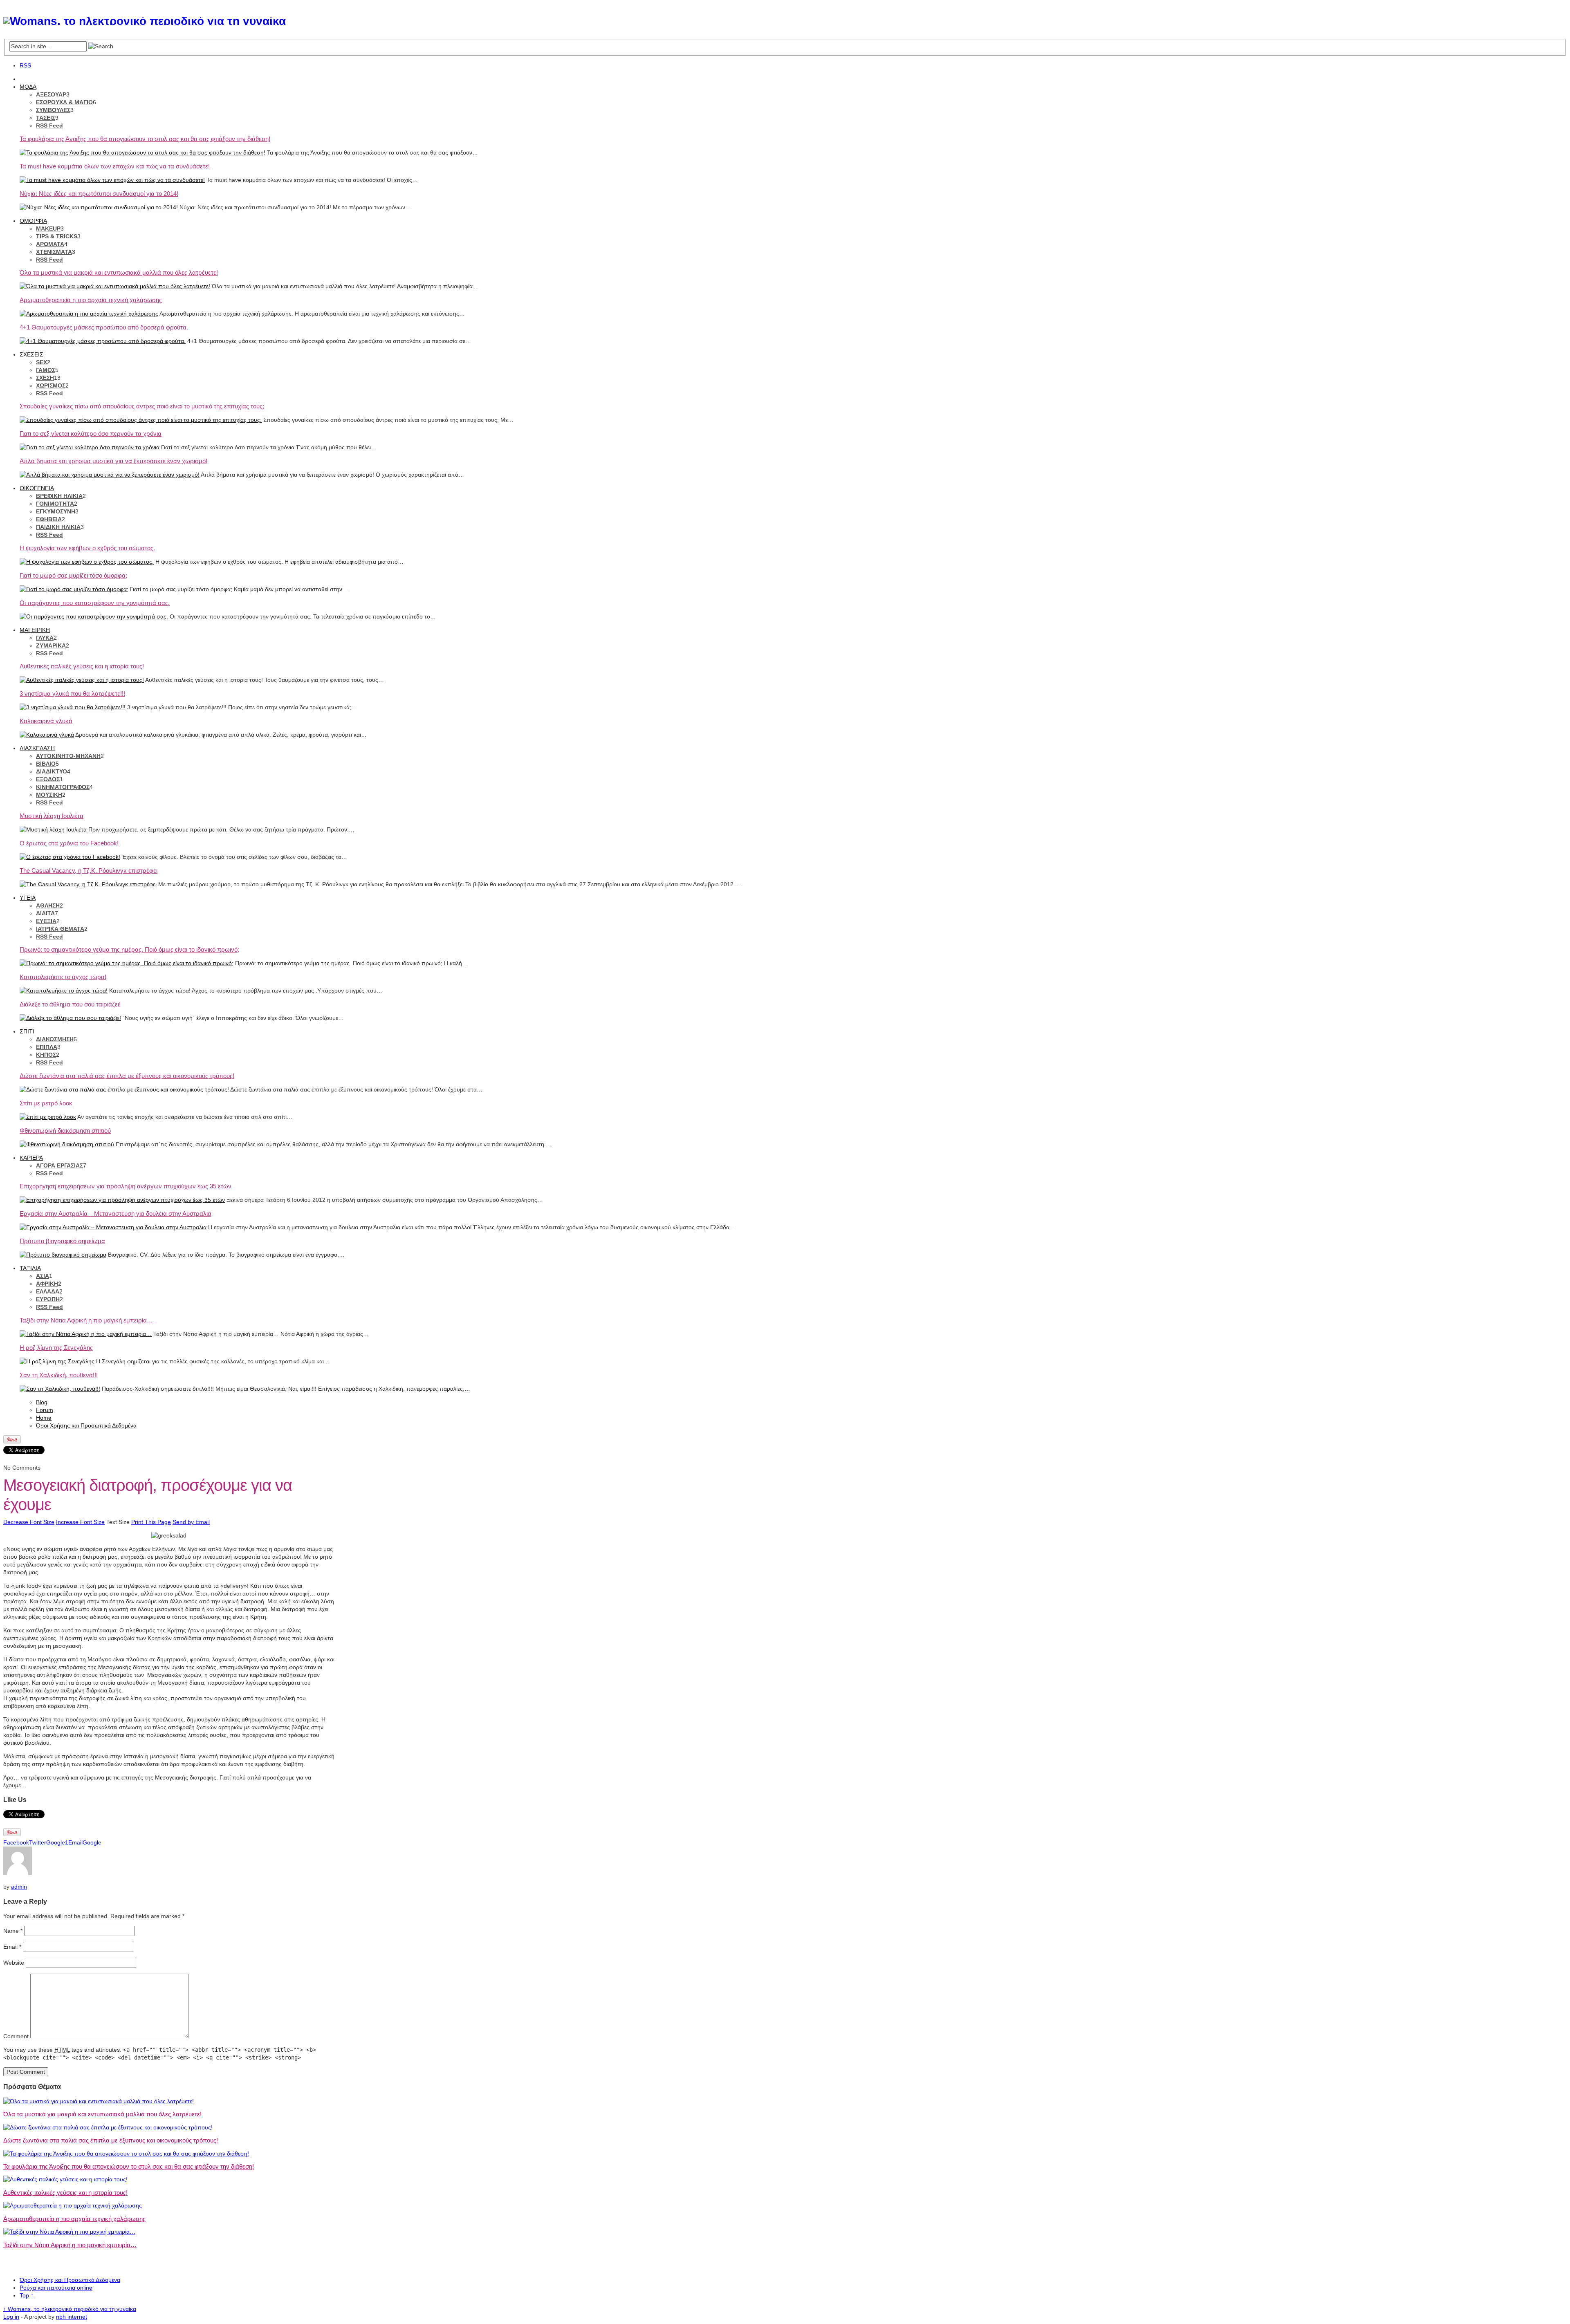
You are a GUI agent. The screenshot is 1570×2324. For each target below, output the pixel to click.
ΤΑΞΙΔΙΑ (30, 1268)
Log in (11, 2317)
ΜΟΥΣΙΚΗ (49, 795)
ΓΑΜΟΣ (46, 370)
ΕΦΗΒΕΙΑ (49, 519)
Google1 (57, 1842)
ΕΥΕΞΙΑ (46, 921)
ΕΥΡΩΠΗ (48, 1299)
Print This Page (151, 1522)
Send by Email (191, 1522)
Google (92, 1842)
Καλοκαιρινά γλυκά (46, 721)
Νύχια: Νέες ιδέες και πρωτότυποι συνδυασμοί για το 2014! (99, 194)
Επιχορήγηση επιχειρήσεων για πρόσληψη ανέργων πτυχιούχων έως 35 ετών (126, 1186)
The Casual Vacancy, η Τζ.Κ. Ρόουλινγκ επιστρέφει (89, 871)
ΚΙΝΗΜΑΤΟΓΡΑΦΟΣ (63, 787)
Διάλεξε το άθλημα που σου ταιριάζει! (70, 1004)
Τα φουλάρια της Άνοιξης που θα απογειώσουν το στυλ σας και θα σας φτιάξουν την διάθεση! (145, 139)
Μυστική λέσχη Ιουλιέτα (52, 816)
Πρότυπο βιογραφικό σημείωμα (62, 1241)
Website (14, 1963)
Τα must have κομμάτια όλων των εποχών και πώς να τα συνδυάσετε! (115, 166)
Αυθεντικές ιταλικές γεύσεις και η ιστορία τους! (82, 666)
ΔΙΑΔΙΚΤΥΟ (52, 771)
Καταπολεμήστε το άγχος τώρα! (63, 977)
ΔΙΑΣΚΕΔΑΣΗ (37, 748)
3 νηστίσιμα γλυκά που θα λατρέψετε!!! (72, 694)
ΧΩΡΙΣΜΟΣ (51, 385)
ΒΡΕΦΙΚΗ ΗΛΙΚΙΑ (59, 496)
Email (75, 1842)
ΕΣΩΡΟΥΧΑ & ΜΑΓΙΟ (64, 102)
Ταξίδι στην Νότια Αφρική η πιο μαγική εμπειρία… (86, 1320)
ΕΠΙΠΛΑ (47, 1047)
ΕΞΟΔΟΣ (48, 779)
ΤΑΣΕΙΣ (46, 118)
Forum (45, 1410)
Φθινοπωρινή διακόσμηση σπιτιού (65, 1131)
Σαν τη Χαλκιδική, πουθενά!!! (59, 1375)
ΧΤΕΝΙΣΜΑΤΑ (54, 252)
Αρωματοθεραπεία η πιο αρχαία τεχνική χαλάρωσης (91, 300)
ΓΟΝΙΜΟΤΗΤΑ (55, 504)
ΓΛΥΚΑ (45, 638)
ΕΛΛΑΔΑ (48, 1291)
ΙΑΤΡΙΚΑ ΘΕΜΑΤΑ (60, 929)
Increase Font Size (80, 1522)
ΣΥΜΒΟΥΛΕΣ (53, 110)
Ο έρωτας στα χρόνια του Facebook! (69, 843)
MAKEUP (48, 229)
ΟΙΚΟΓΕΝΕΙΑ (37, 488)
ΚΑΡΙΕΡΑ (31, 1158)
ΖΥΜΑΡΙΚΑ (51, 645)
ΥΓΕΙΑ (28, 898)
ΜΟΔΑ (28, 87)
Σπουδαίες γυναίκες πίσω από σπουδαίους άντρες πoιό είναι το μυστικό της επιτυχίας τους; (142, 406)
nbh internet (72, 2317)
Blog (42, 1402)
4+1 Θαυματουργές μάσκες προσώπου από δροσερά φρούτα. (104, 327)
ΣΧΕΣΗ (45, 378)
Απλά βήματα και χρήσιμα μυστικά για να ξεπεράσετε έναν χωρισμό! (113, 461)
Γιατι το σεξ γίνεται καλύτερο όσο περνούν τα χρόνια (91, 434)
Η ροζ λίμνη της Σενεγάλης (56, 1348)
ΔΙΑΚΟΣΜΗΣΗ (55, 1039)
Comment (16, 2036)
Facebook (16, 1842)
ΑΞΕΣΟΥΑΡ (51, 94)
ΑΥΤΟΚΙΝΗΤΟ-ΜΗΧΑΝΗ (68, 756)
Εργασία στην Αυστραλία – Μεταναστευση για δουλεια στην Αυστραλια (116, 1214)
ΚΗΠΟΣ (46, 1055)
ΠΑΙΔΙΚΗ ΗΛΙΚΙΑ (58, 527)
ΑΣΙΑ (43, 1276)
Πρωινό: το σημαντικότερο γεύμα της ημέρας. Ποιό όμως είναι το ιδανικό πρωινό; (129, 949)
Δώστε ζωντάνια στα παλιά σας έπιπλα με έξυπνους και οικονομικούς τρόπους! (127, 1076)
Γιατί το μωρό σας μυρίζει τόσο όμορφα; (73, 575)
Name (13, 1931)
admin (19, 1887)
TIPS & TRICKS (57, 236)
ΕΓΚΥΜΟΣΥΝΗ (56, 511)
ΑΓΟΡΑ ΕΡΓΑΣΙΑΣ (59, 1165)
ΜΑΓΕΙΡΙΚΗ (35, 630)
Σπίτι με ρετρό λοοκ (46, 1103)
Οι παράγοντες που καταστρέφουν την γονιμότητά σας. (95, 603)
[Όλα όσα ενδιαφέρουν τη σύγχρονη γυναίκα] (145, 21)
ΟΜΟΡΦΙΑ (33, 221)
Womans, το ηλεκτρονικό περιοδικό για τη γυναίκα (70, 2309)
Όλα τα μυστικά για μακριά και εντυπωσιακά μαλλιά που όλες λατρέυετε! (119, 272)
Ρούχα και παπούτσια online (56, 2288)
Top (27, 2295)
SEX (41, 362)
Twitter (38, 1842)
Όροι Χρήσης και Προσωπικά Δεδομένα (86, 1425)
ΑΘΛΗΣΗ (48, 905)
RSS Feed (49, 126)
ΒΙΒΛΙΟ (46, 764)
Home (44, 1418)
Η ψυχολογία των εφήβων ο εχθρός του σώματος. (87, 548)
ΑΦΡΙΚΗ (47, 1284)
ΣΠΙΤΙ (27, 1031)
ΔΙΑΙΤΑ (45, 913)
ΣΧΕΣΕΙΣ (31, 354)
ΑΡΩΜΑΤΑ (50, 244)
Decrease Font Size (29, 1522)
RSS (25, 65)
